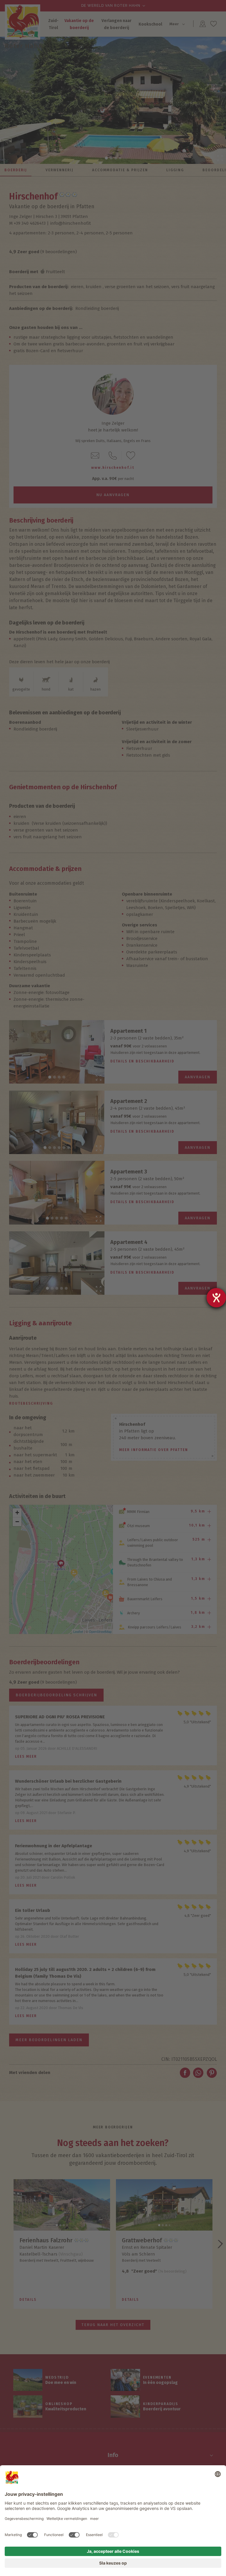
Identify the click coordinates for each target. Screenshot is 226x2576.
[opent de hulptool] (216, 1298)
